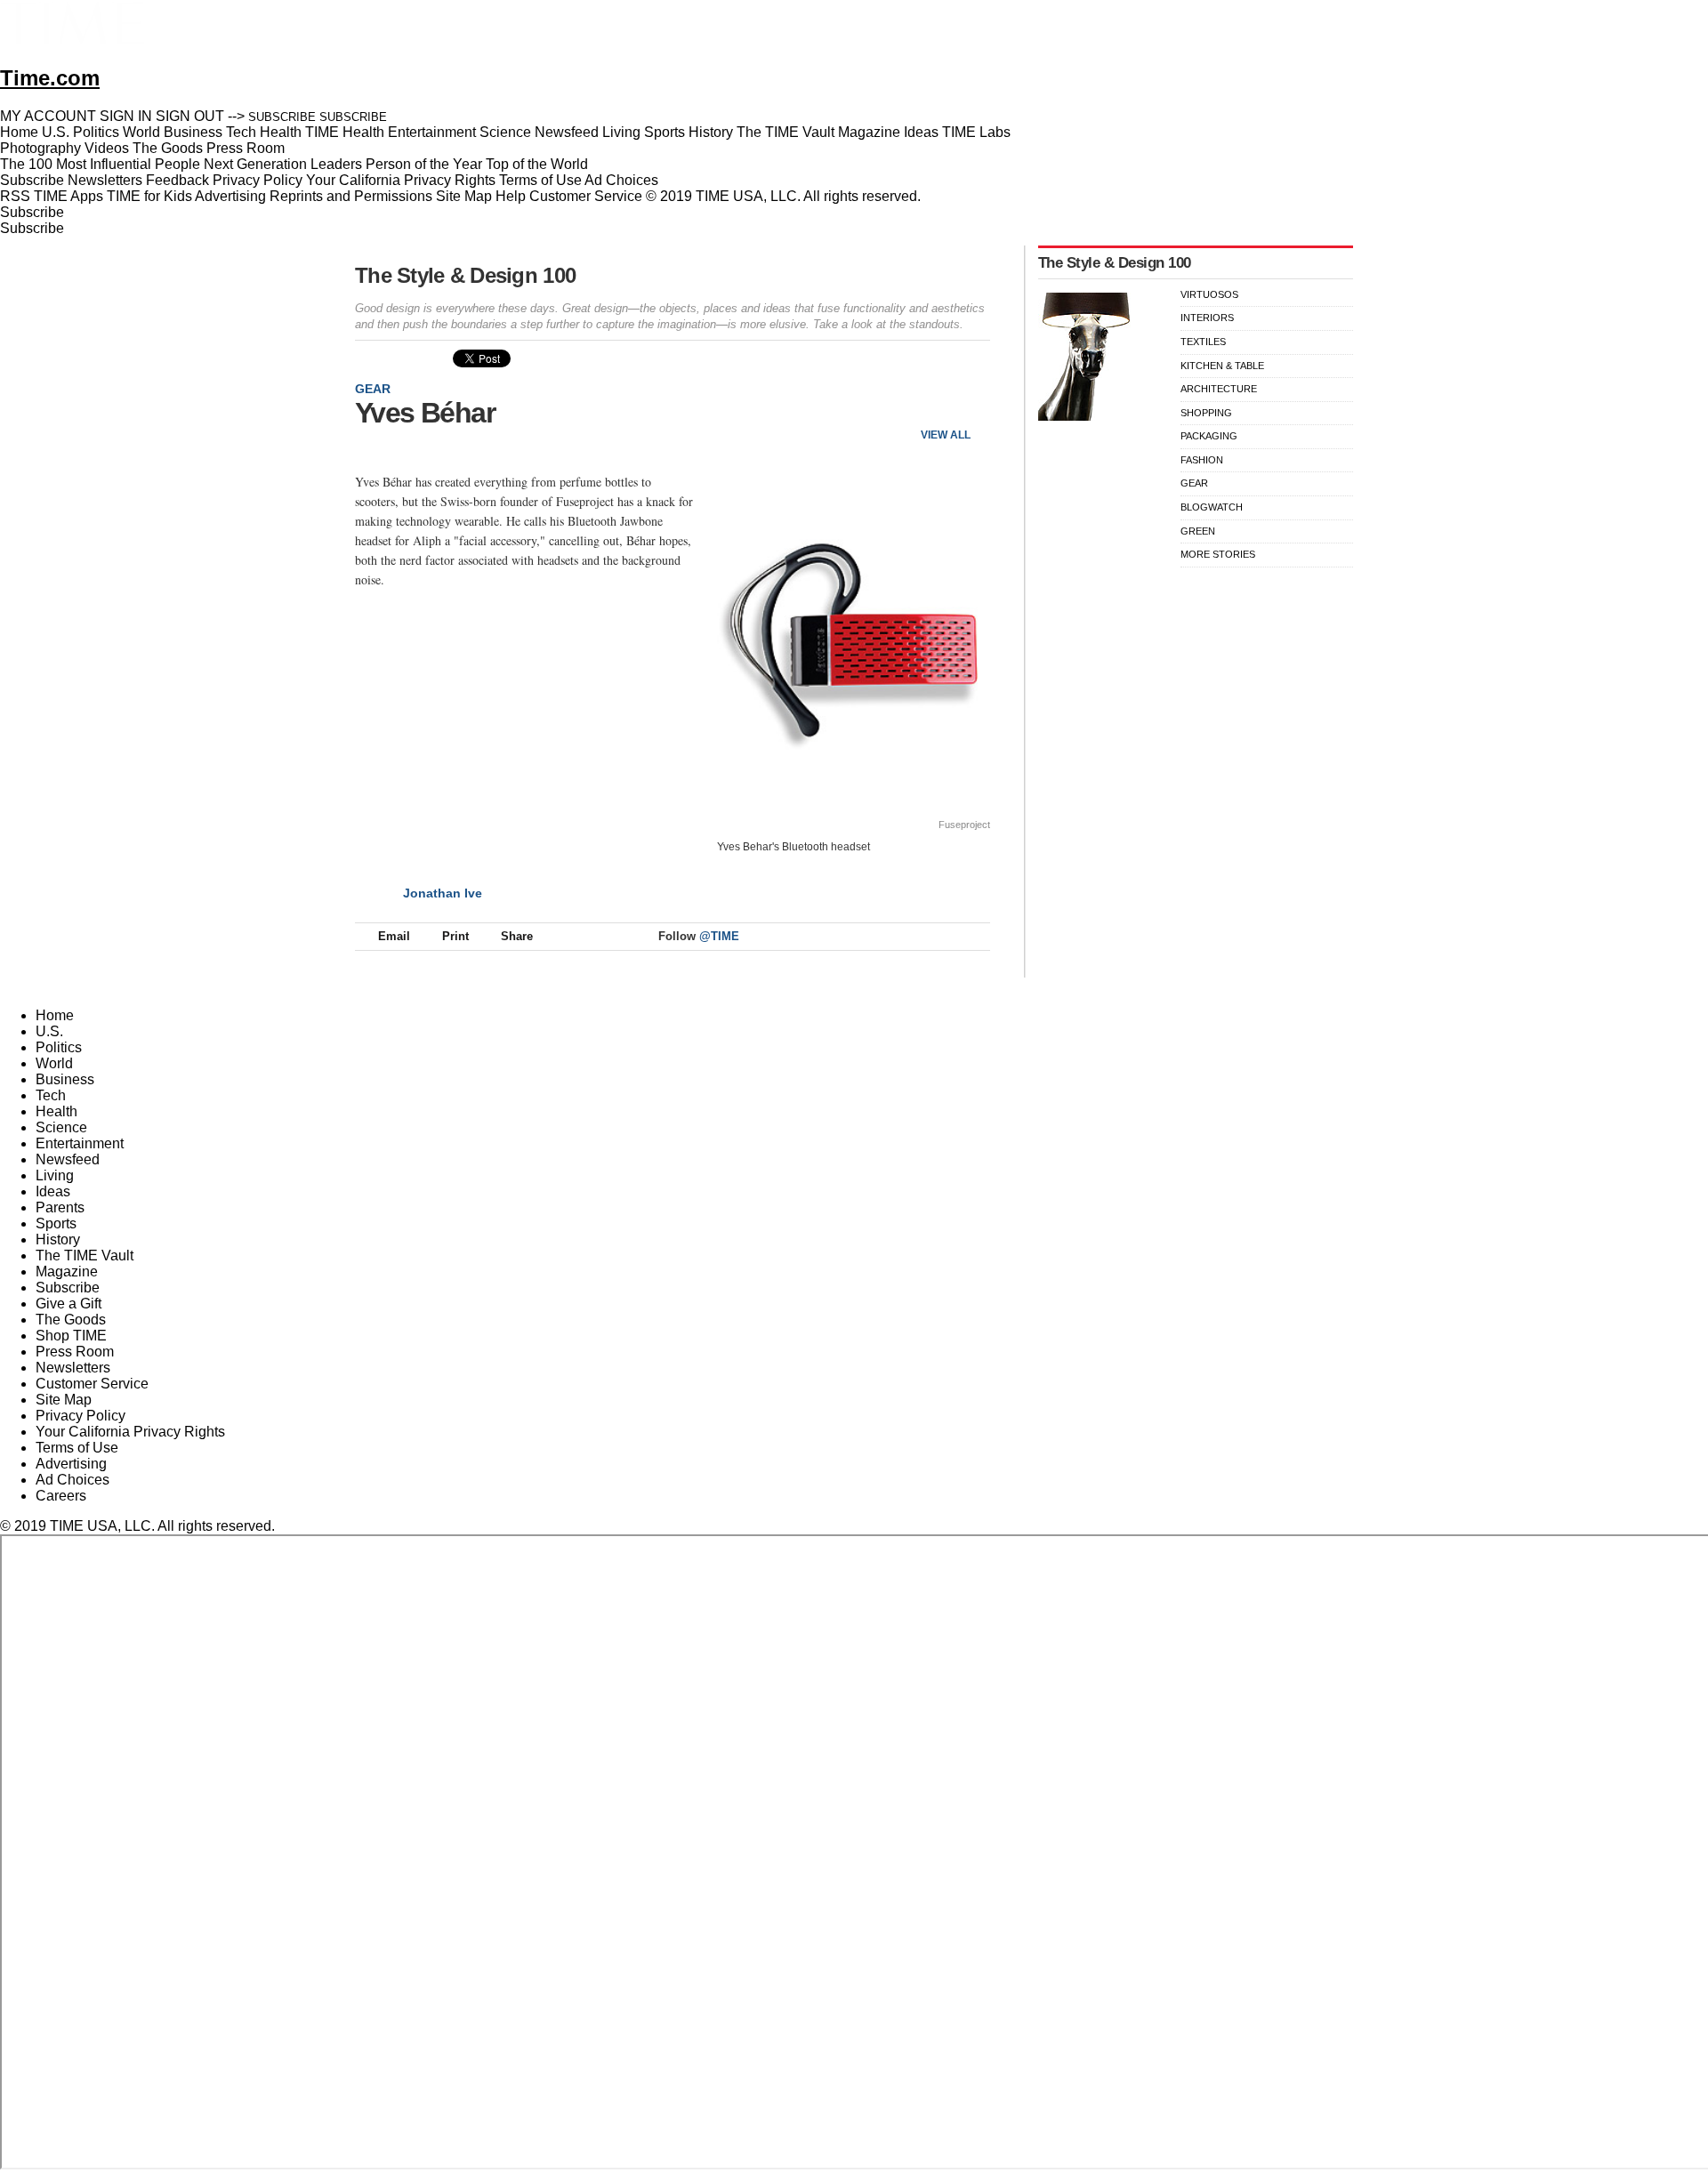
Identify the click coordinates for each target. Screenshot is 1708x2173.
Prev (918, 405)
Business (65, 1079)
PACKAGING (1209, 436)
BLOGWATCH (1212, 507)
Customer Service (586, 196)
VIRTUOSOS (1209, 294)
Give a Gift (68, 1304)
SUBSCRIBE (282, 117)
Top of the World (537, 164)
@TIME (719, 936)
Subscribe (32, 180)
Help (511, 196)
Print (455, 936)
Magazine (67, 1272)
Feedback (177, 180)
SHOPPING (1206, 413)
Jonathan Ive (443, 893)
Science (61, 1127)
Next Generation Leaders (283, 164)
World (54, 1063)
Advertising (230, 196)
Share (517, 936)
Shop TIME (71, 1336)
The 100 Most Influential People (100, 164)
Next (970, 405)
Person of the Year (424, 164)
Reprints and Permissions (351, 196)
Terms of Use (540, 180)
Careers (61, 1496)
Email (394, 936)
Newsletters (105, 180)
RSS (15, 196)
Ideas (53, 1191)
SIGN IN (126, 116)
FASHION (1202, 460)
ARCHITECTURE (1219, 389)
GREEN (1198, 531)
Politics (59, 1047)
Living (55, 1175)
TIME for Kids (149, 196)
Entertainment (80, 1143)
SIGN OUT (190, 116)
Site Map (464, 196)
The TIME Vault (85, 1256)
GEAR (373, 389)
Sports (56, 1223)
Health (56, 1111)
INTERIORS (1207, 318)
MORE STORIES (1218, 554)
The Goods (71, 1320)
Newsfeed (68, 1159)
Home (55, 1015)
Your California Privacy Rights (401, 180)
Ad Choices (623, 180)
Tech (51, 1095)
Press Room (75, 1352)
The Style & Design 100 (465, 275)
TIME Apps (68, 196)
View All (946, 435)
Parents (60, 1207)
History (58, 1239)
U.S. (49, 1031)
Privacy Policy (258, 180)
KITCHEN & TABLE (1222, 366)
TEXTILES (1203, 342)
